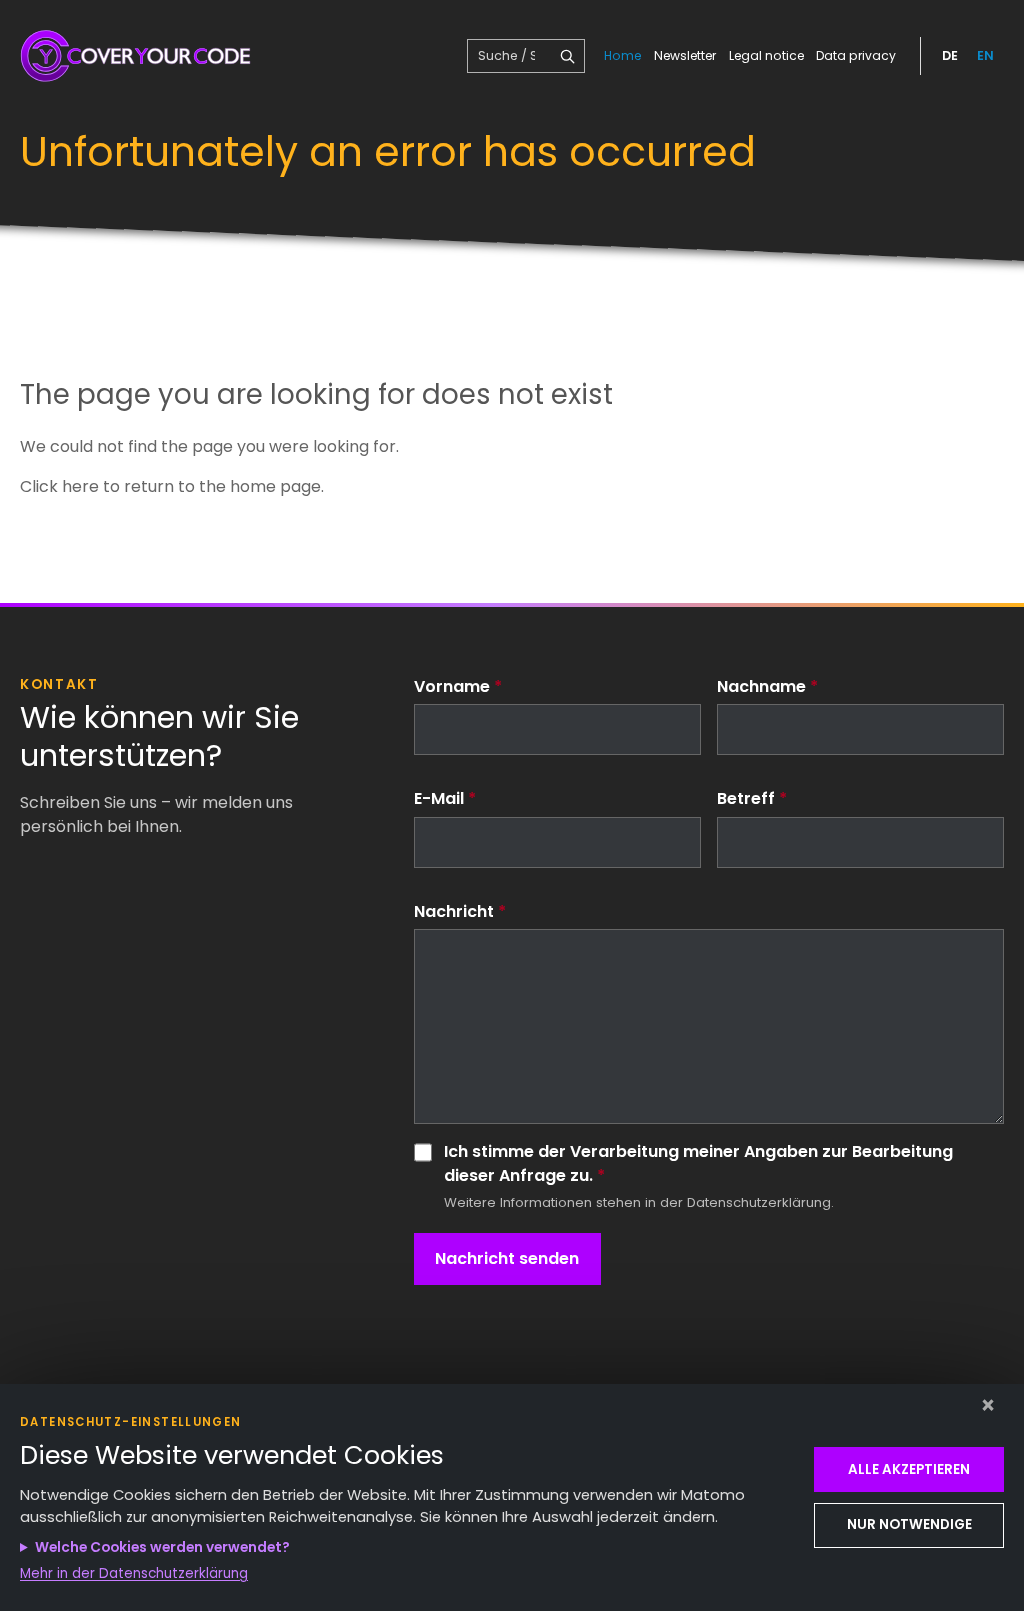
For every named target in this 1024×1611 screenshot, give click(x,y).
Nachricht (460, 911)
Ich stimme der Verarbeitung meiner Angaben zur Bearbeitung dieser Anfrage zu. (698, 1163)
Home (622, 55)
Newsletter (685, 55)
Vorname (458, 686)
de (950, 55)
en (985, 55)
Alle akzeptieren (909, 1469)
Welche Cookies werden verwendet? (162, 1547)
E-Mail (445, 798)
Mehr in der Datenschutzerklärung (134, 1573)
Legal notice (766, 55)
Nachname (767, 686)
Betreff (752, 798)
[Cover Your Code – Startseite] (138, 56)
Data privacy (856, 55)
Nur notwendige (909, 1524)
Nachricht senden (507, 1258)
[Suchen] (567, 56)
